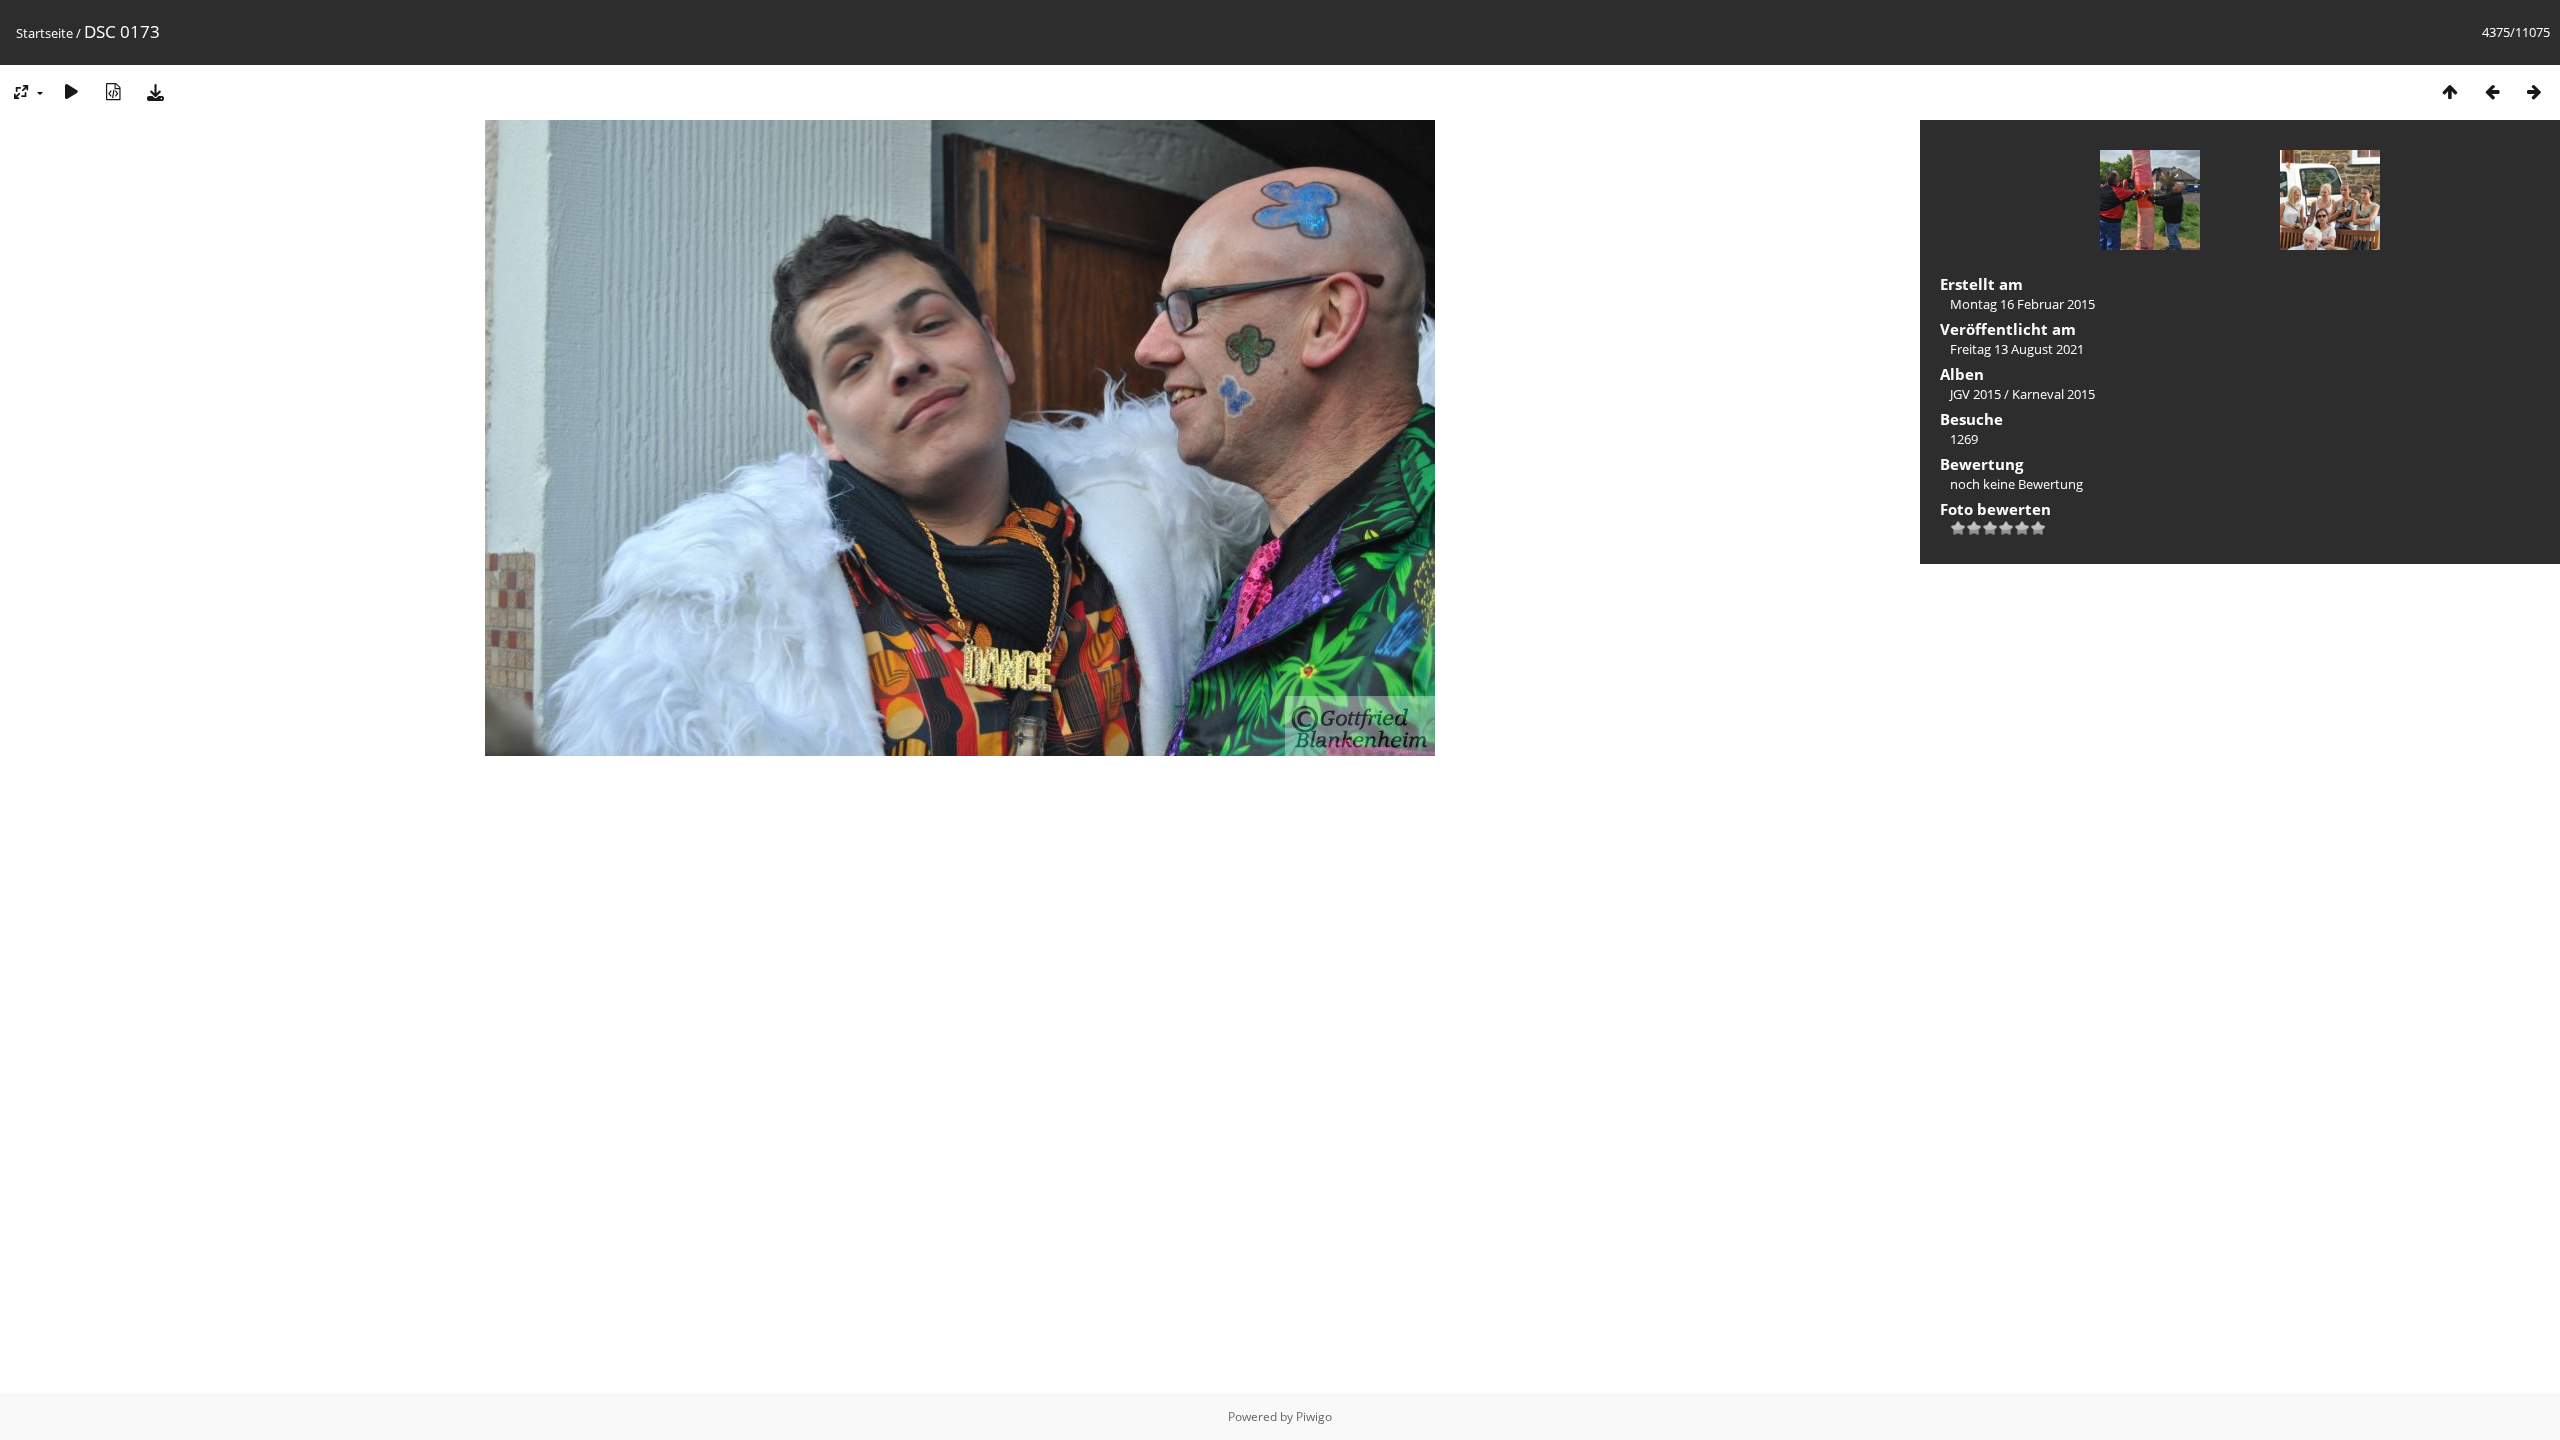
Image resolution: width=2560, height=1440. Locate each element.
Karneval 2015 (2053, 394)
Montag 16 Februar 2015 (2022, 304)
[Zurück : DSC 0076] (2492, 91)
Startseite (44, 33)
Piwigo (1314, 1416)
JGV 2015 (1975, 394)
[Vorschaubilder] (2450, 91)
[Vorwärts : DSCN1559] (2534, 91)
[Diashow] (71, 91)
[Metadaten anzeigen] (113, 91)
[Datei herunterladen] (155, 91)
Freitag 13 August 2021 (2017, 349)
